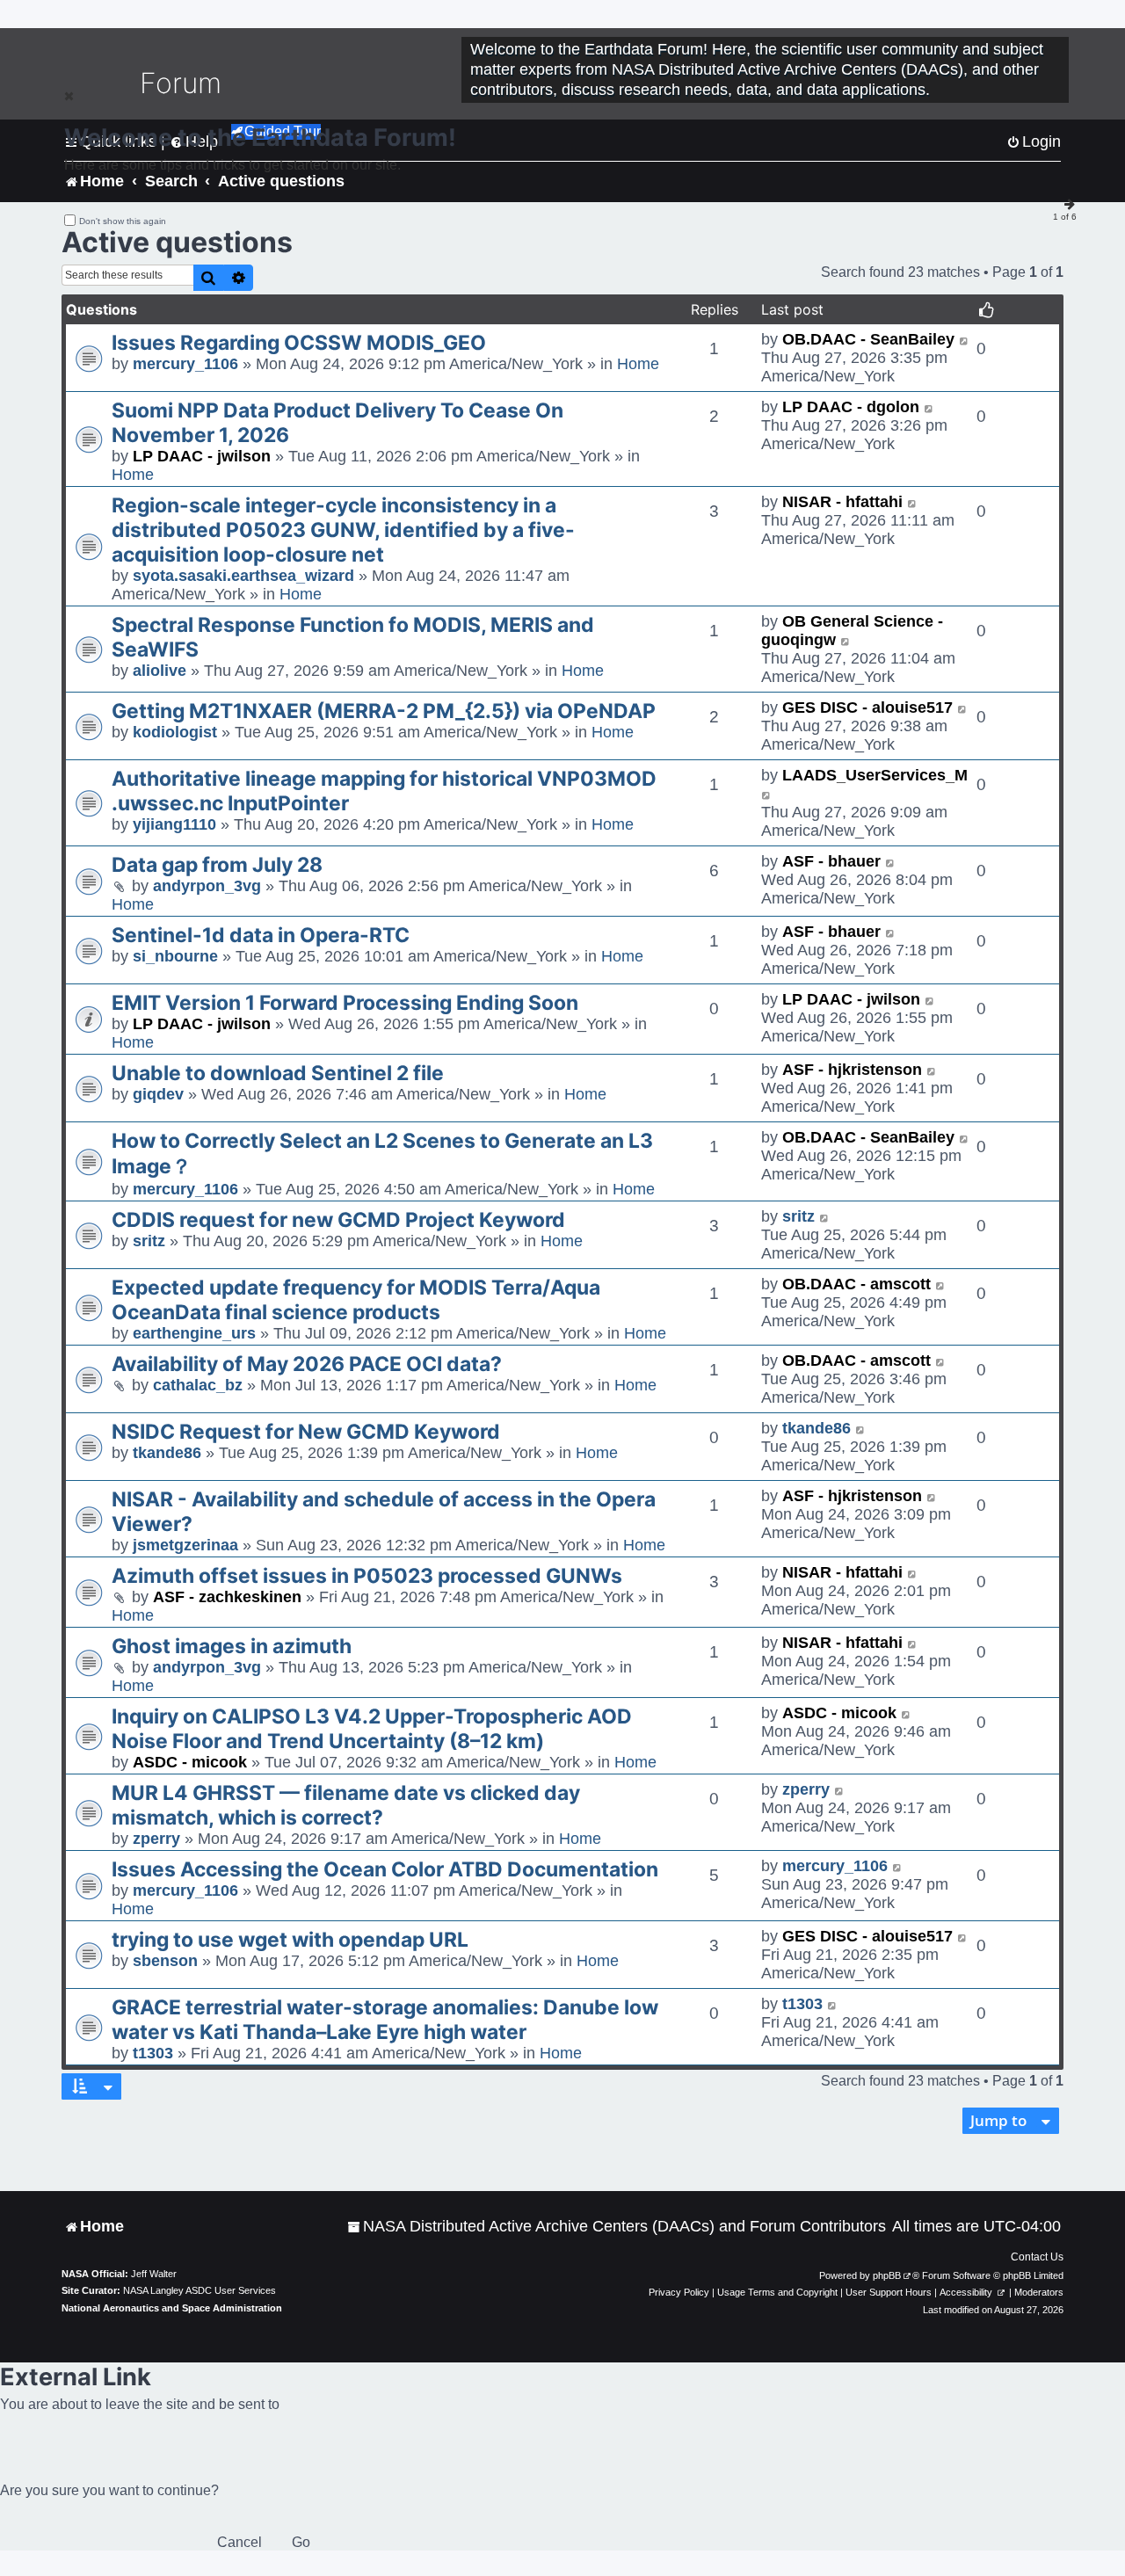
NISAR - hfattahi (842, 502)
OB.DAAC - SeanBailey (868, 339)
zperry (156, 1839)
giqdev (158, 1094)
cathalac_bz (198, 1385)
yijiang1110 (174, 824)
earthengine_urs (194, 1333)
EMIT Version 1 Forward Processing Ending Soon (345, 1003)
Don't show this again (123, 221)
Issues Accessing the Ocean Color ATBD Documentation (385, 1869)
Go (301, 2542)
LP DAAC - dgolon (851, 407)
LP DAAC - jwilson (202, 456)
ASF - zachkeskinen (227, 1597)
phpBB (887, 2275)
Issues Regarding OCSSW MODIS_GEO (299, 343)
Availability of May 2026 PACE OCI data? (307, 1364)
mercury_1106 (185, 364)
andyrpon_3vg (207, 886)
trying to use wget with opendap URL (290, 1940)
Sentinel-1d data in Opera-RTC (261, 935)
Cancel (240, 2542)
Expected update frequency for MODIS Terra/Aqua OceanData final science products (356, 1300)
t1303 (153, 2053)
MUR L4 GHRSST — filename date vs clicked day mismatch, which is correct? (346, 1805)
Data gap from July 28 (217, 865)
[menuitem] (617, 2227)
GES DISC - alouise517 (867, 707)
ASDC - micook (190, 1762)
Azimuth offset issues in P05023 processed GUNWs (367, 1576)
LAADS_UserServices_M (875, 775)
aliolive (160, 671)
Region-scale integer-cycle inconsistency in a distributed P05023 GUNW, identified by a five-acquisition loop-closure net (343, 530)
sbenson (165, 1961)
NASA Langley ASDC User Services (200, 2290)
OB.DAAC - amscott (856, 1284)
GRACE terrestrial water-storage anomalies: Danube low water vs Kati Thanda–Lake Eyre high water (385, 2020)
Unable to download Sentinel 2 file (278, 1073)
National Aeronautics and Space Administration (172, 2308)
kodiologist (175, 732)
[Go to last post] (965, 340)
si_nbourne (175, 956)
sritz (149, 1241)
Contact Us (1037, 2257)
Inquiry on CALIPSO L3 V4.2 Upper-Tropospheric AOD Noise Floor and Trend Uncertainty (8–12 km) (372, 1729)
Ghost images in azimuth (232, 1646)
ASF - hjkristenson (852, 1070)
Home (638, 364)
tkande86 (167, 1453)
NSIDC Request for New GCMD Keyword (306, 1432)
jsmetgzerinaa (185, 1545)
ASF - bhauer (831, 861)
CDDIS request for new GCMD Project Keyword (338, 1220)
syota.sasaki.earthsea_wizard (243, 576)
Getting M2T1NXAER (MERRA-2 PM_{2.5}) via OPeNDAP (384, 711)
